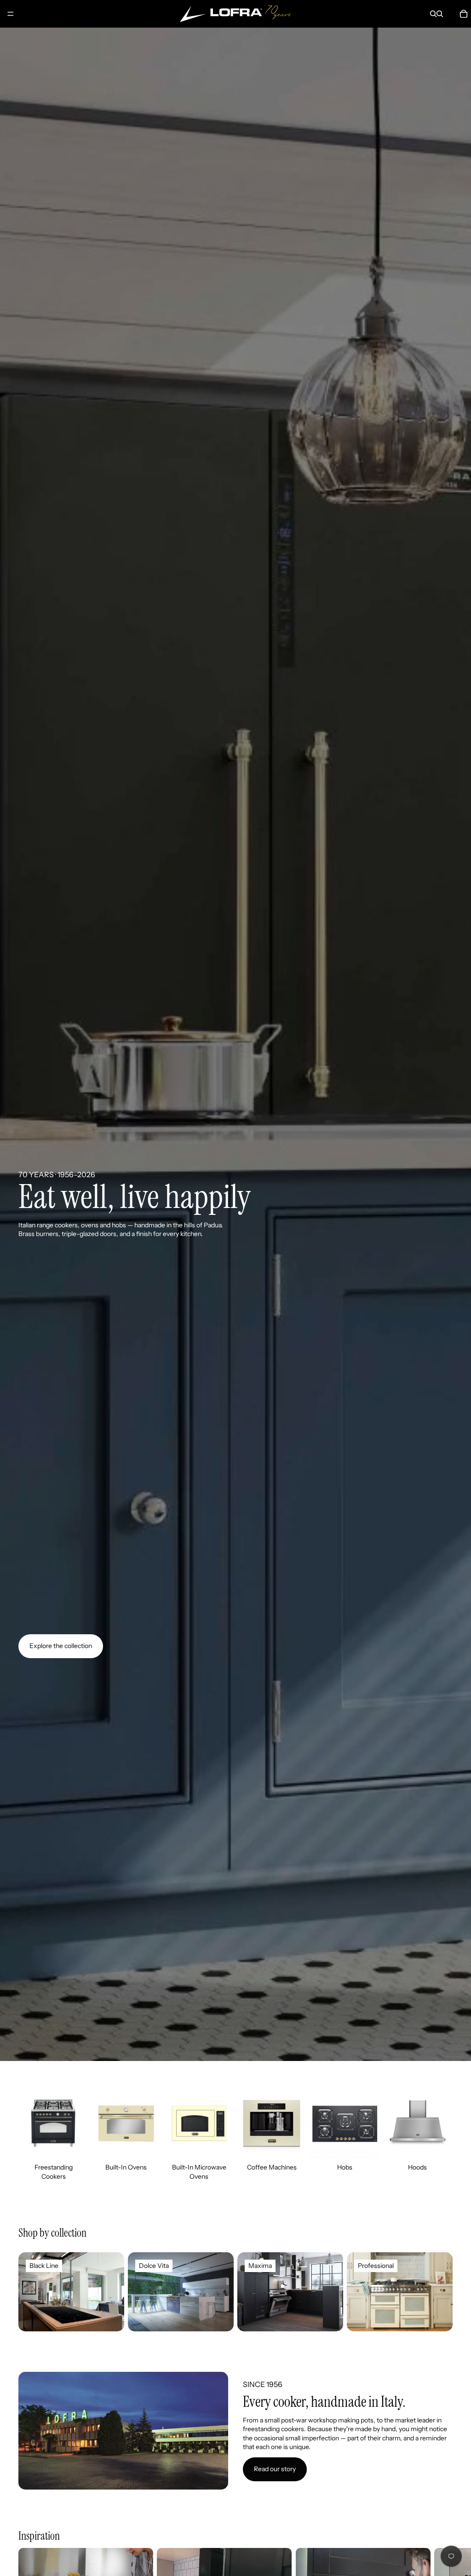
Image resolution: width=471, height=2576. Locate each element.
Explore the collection (61, 1646)
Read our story (275, 2469)
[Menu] (11, 14)
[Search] (433, 14)
